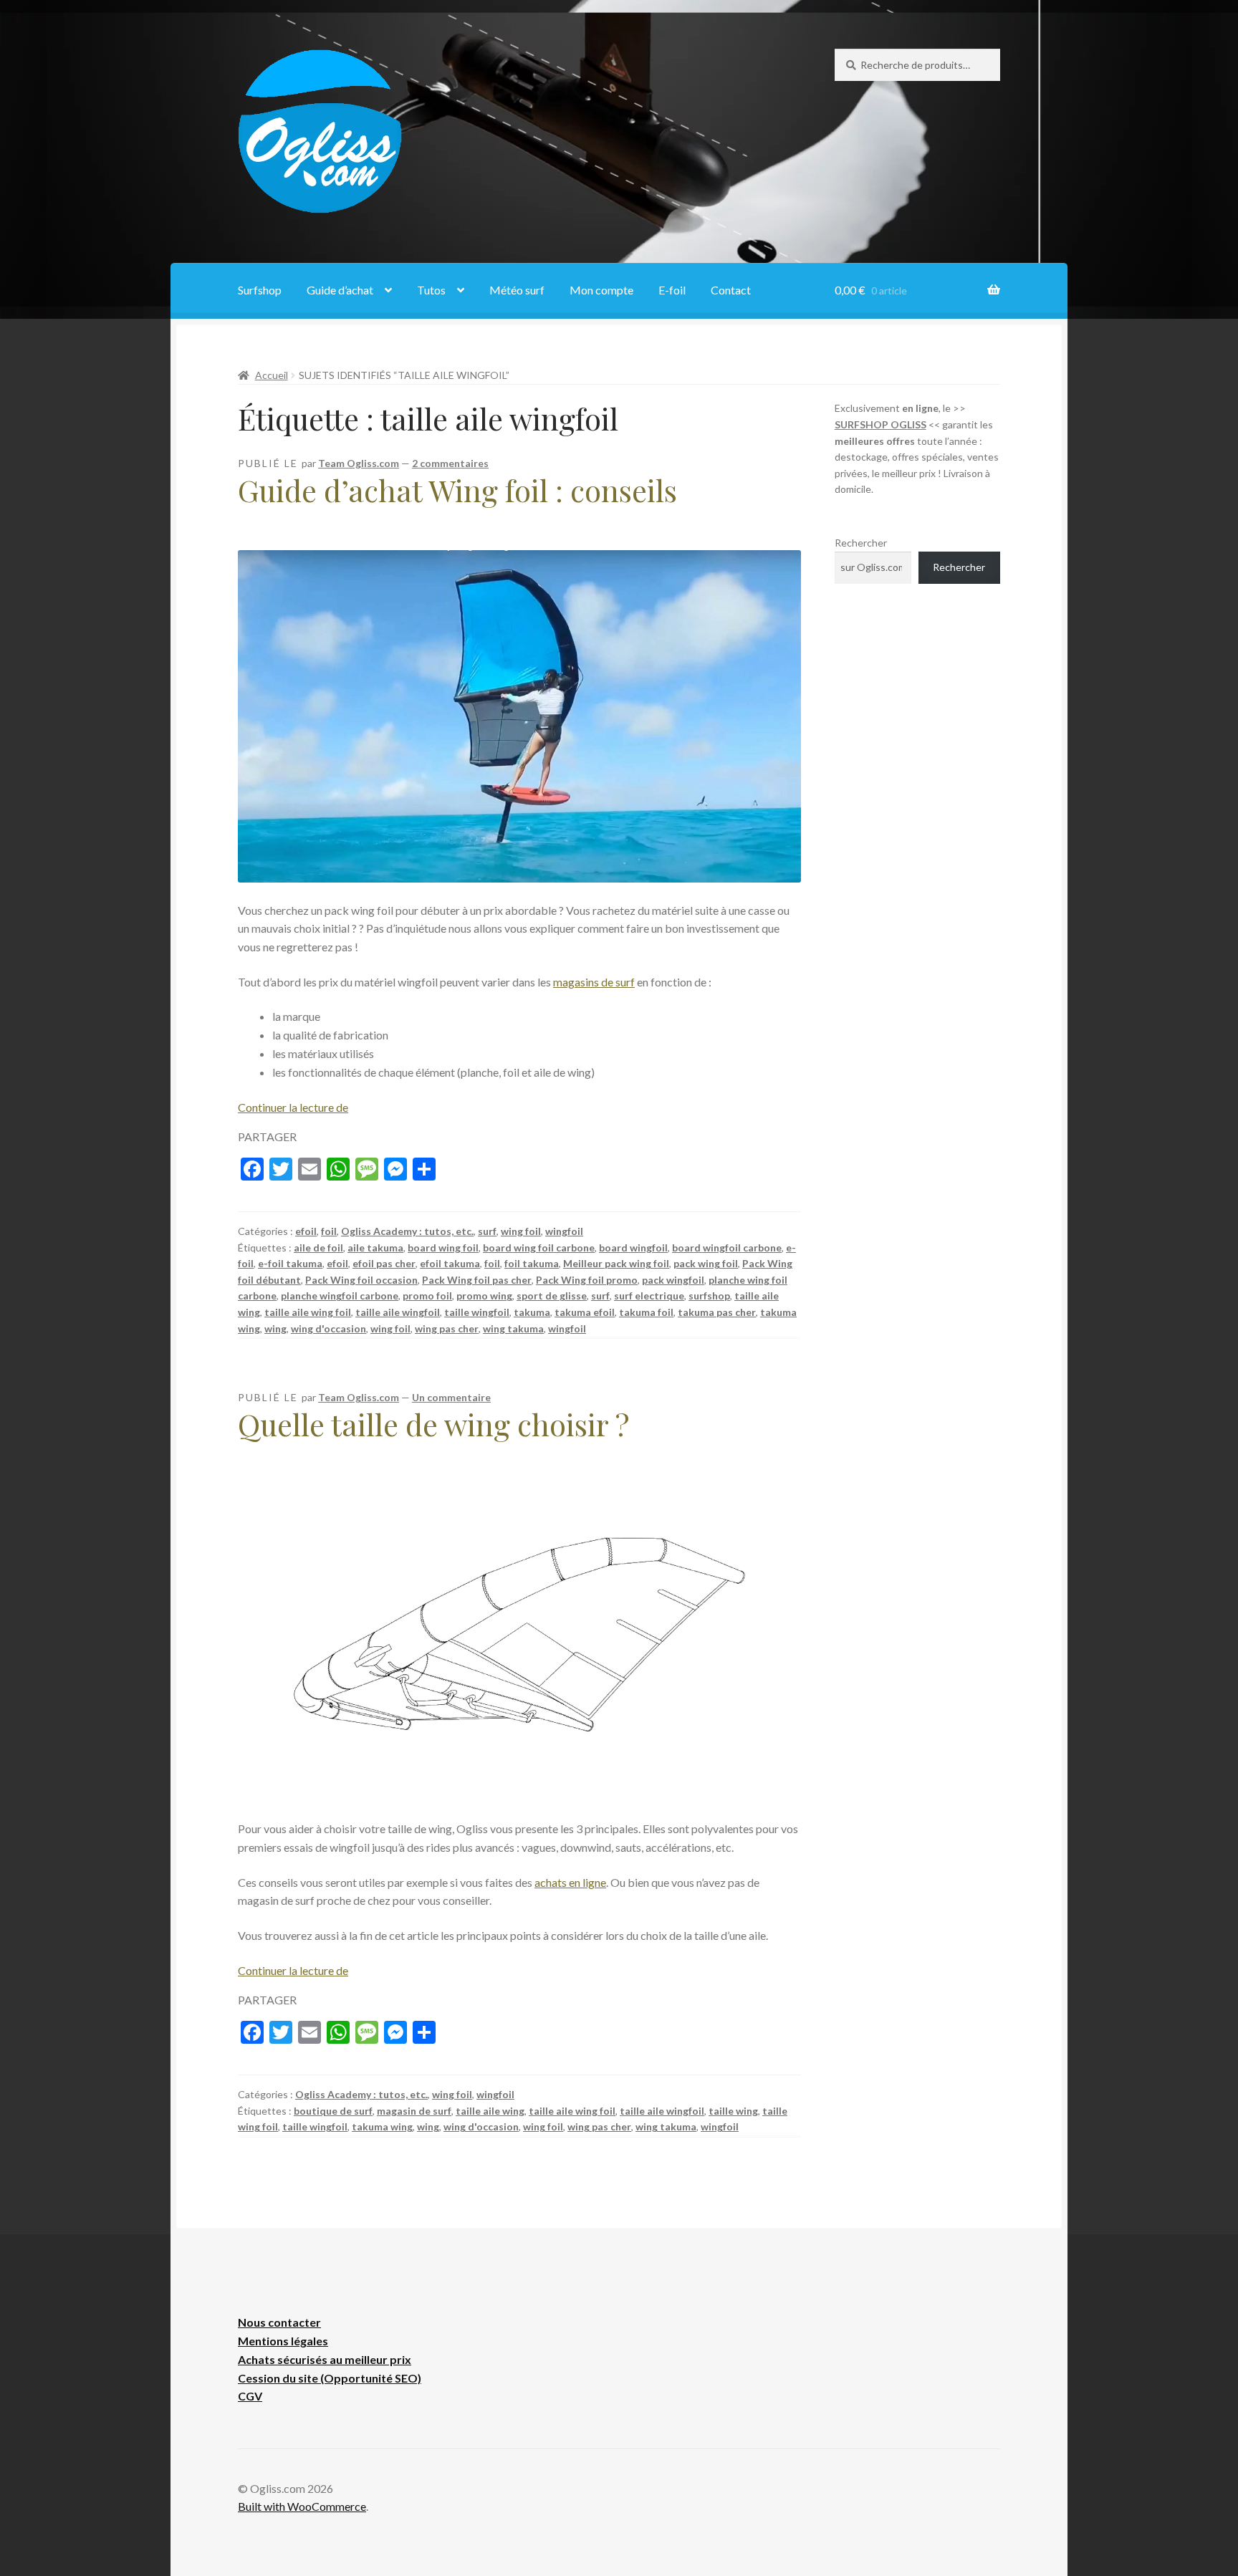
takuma (532, 1312)
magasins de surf (594, 982)
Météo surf (517, 290)
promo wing (484, 1296)
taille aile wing (490, 2111)
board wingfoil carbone (727, 1248)
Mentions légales (283, 2341)
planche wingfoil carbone (340, 1296)
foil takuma (532, 1263)
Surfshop (260, 290)
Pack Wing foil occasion (361, 1280)
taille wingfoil (477, 1312)
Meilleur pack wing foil (616, 1263)
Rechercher (861, 543)
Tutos (431, 290)
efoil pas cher (384, 1263)
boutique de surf (333, 2111)
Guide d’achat (340, 290)
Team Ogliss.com (359, 463)
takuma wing (382, 2126)
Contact (731, 290)
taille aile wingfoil (398, 1312)
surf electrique (649, 1296)
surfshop (709, 1296)
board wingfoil (633, 1248)
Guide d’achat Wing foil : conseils (457, 490)
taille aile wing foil (308, 1312)
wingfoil (564, 1231)
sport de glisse (552, 1296)
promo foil (427, 1296)
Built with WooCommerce (302, 2506)
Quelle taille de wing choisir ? (433, 1424)
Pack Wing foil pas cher (477, 1280)
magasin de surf (414, 2111)
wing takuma (513, 1328)
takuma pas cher (717, 1312)
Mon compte (601, 290)
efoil (306, 1231)
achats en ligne (570, 1882)
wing (275, 1328)
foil (329, 1231)
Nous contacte (277, 2322)
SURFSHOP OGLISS (880, 424)
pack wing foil (706, 1263)
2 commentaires (450, 463)
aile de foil (318, 1248)
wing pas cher (447, 1328)
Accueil (272, 375)
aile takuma (375, 1248)
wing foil (521, 1231)
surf (487, 1231)
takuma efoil (585, 1312)
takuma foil (646, 1312)
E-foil (672, 290)
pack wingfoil (673, 1280)
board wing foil (443, 1248)
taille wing (733, 2111)
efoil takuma (450, 1263)
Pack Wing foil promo (587, 1280)
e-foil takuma (290, 1263)
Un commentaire (451, 1397)
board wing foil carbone (539, 1248)
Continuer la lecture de (293, 1107)
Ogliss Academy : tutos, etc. (407, 1231)
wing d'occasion (328, 1328)
